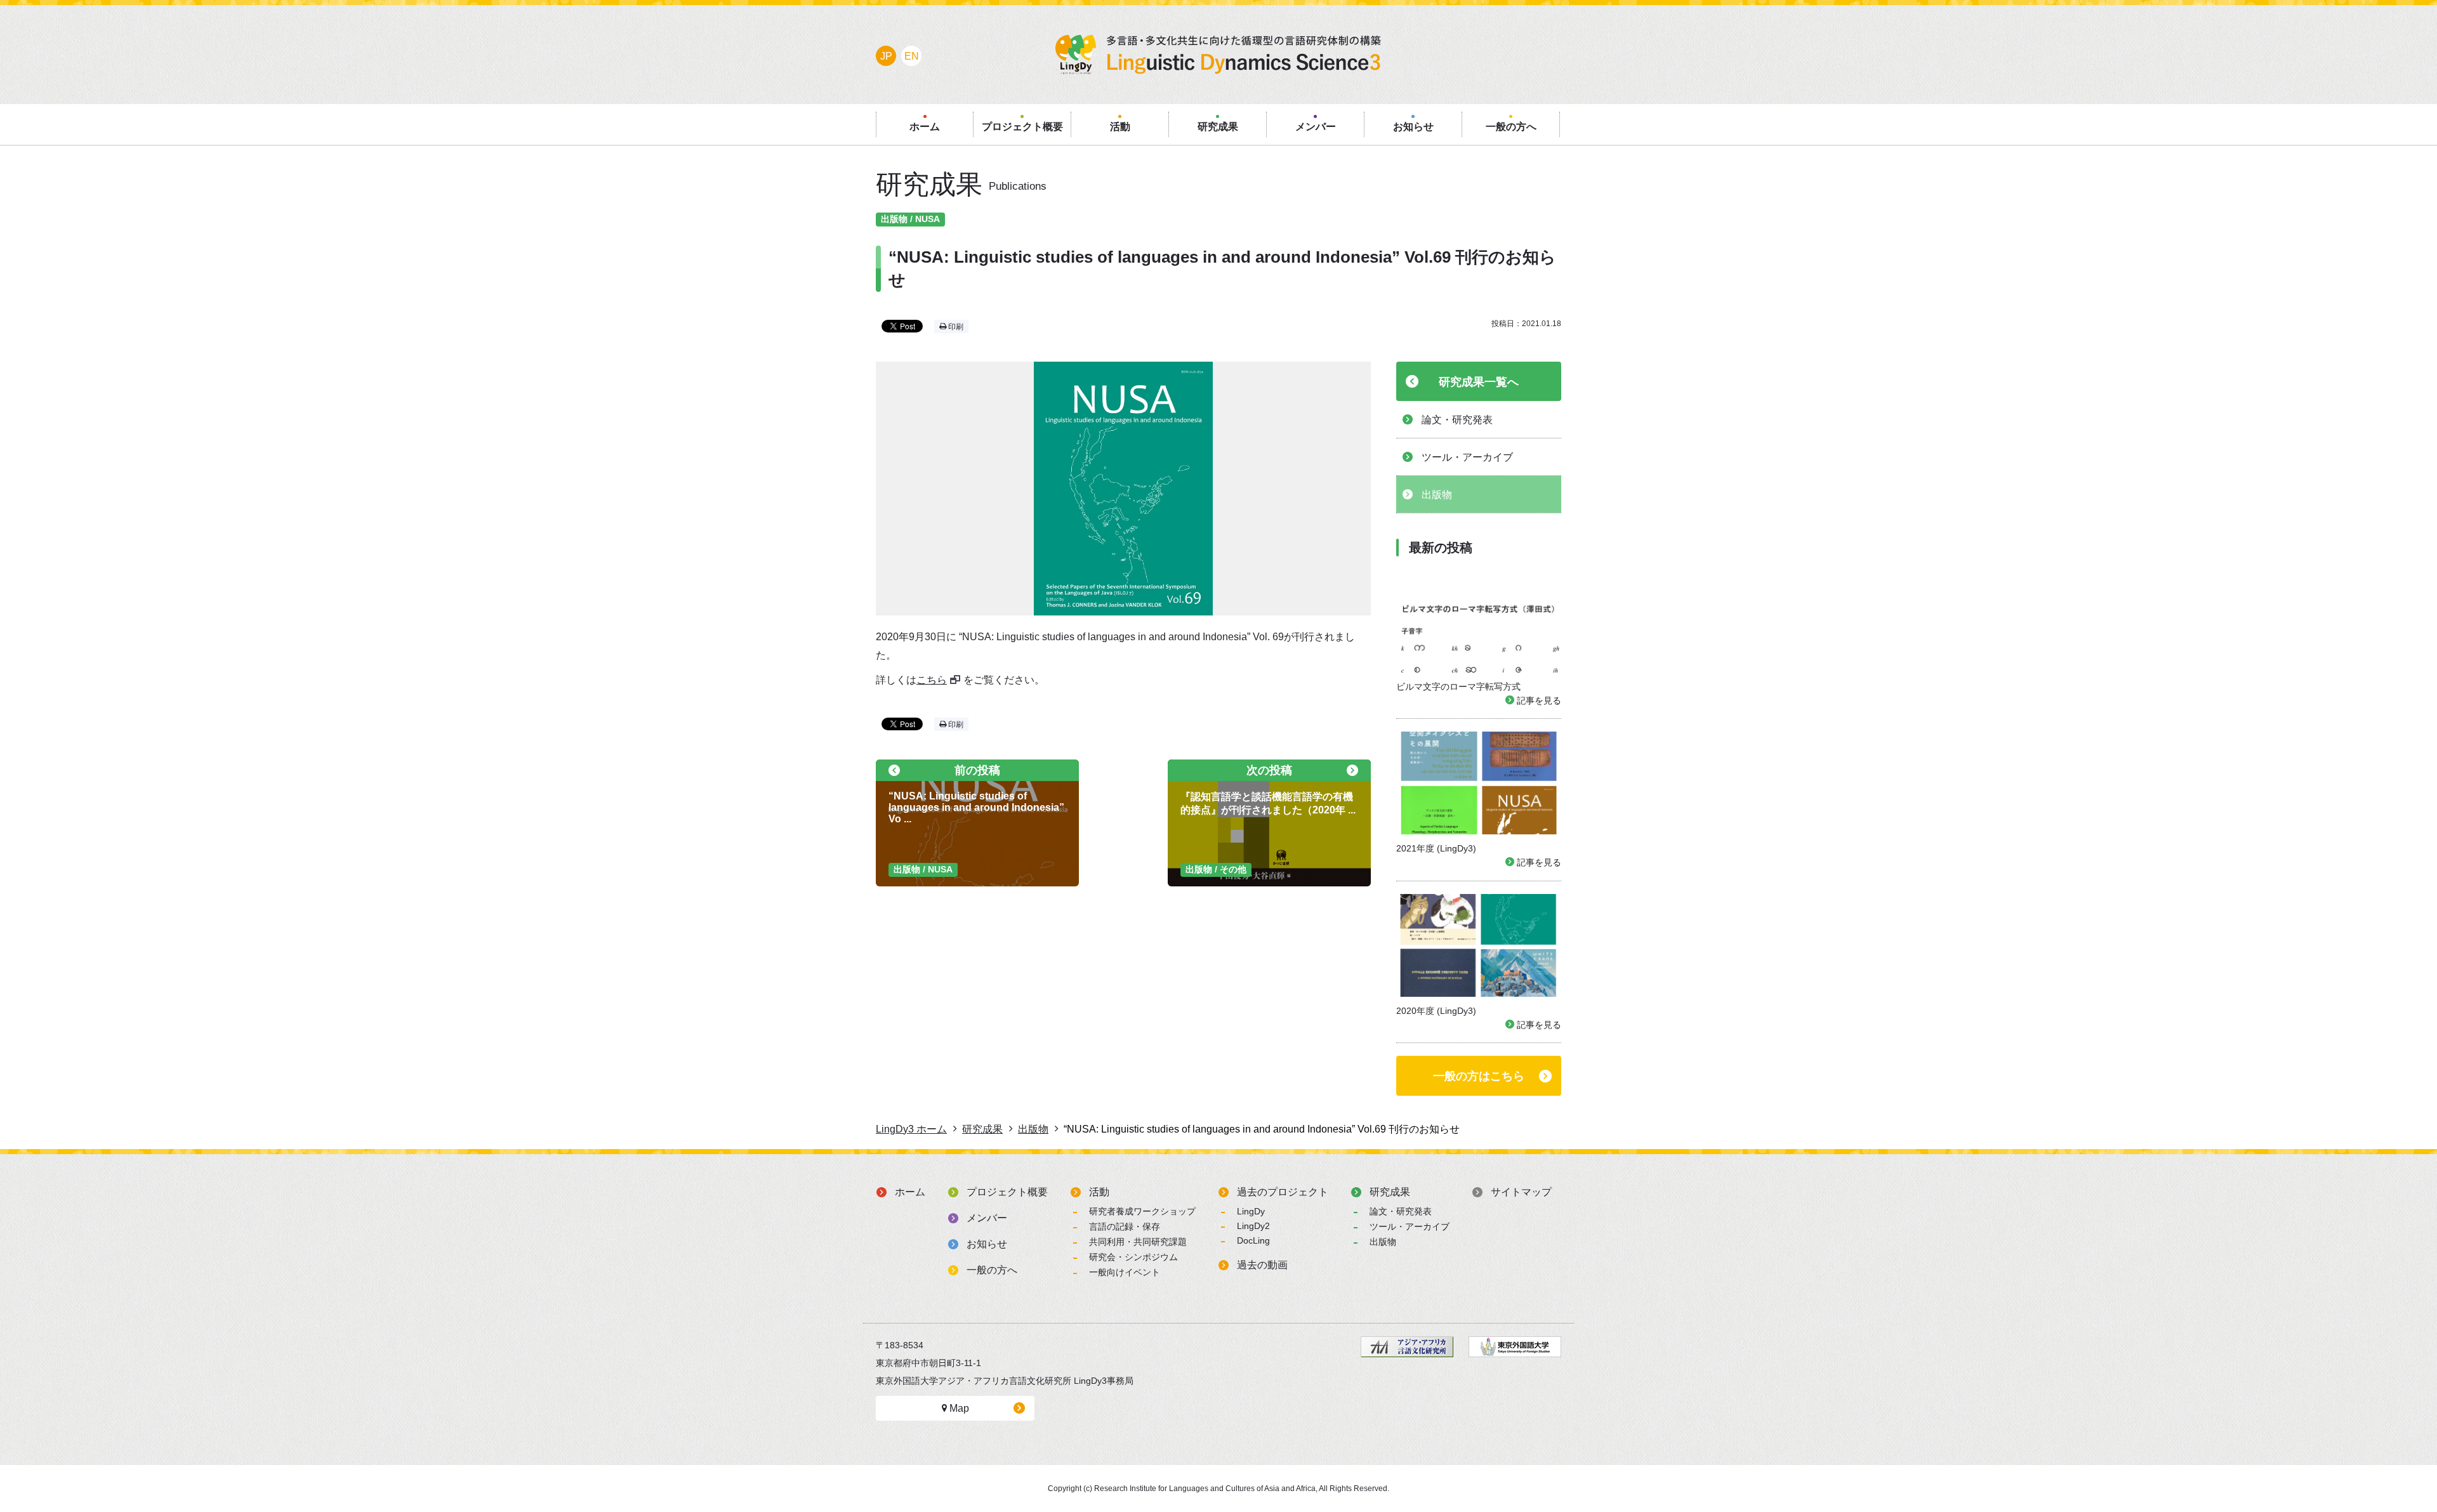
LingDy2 (1253, 1226)
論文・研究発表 (1401, 1211)
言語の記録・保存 (1125, 1226)
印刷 (955, 327)
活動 (1099, 1192)
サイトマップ (1521, 1192)
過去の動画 (1262, 1265)
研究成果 (1390, 1192)
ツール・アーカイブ (1410, 1226)
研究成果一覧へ (1479, 382)
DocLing (1253, 1240)
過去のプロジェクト (1283, 1192)
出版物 (1383, 1242)
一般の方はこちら (1479, 1076)
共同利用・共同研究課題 (1138, 1242)
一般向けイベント (1125, 1272)
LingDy (1251, 1211)
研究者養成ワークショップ (1142, 1211)
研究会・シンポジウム (1133, 1257)
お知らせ (987, 1244)
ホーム (910, 1192)
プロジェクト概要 (1007, 1192)
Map (958, 1408)
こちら (932, 680)
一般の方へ (992, 1270)
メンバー (987, 1218)
